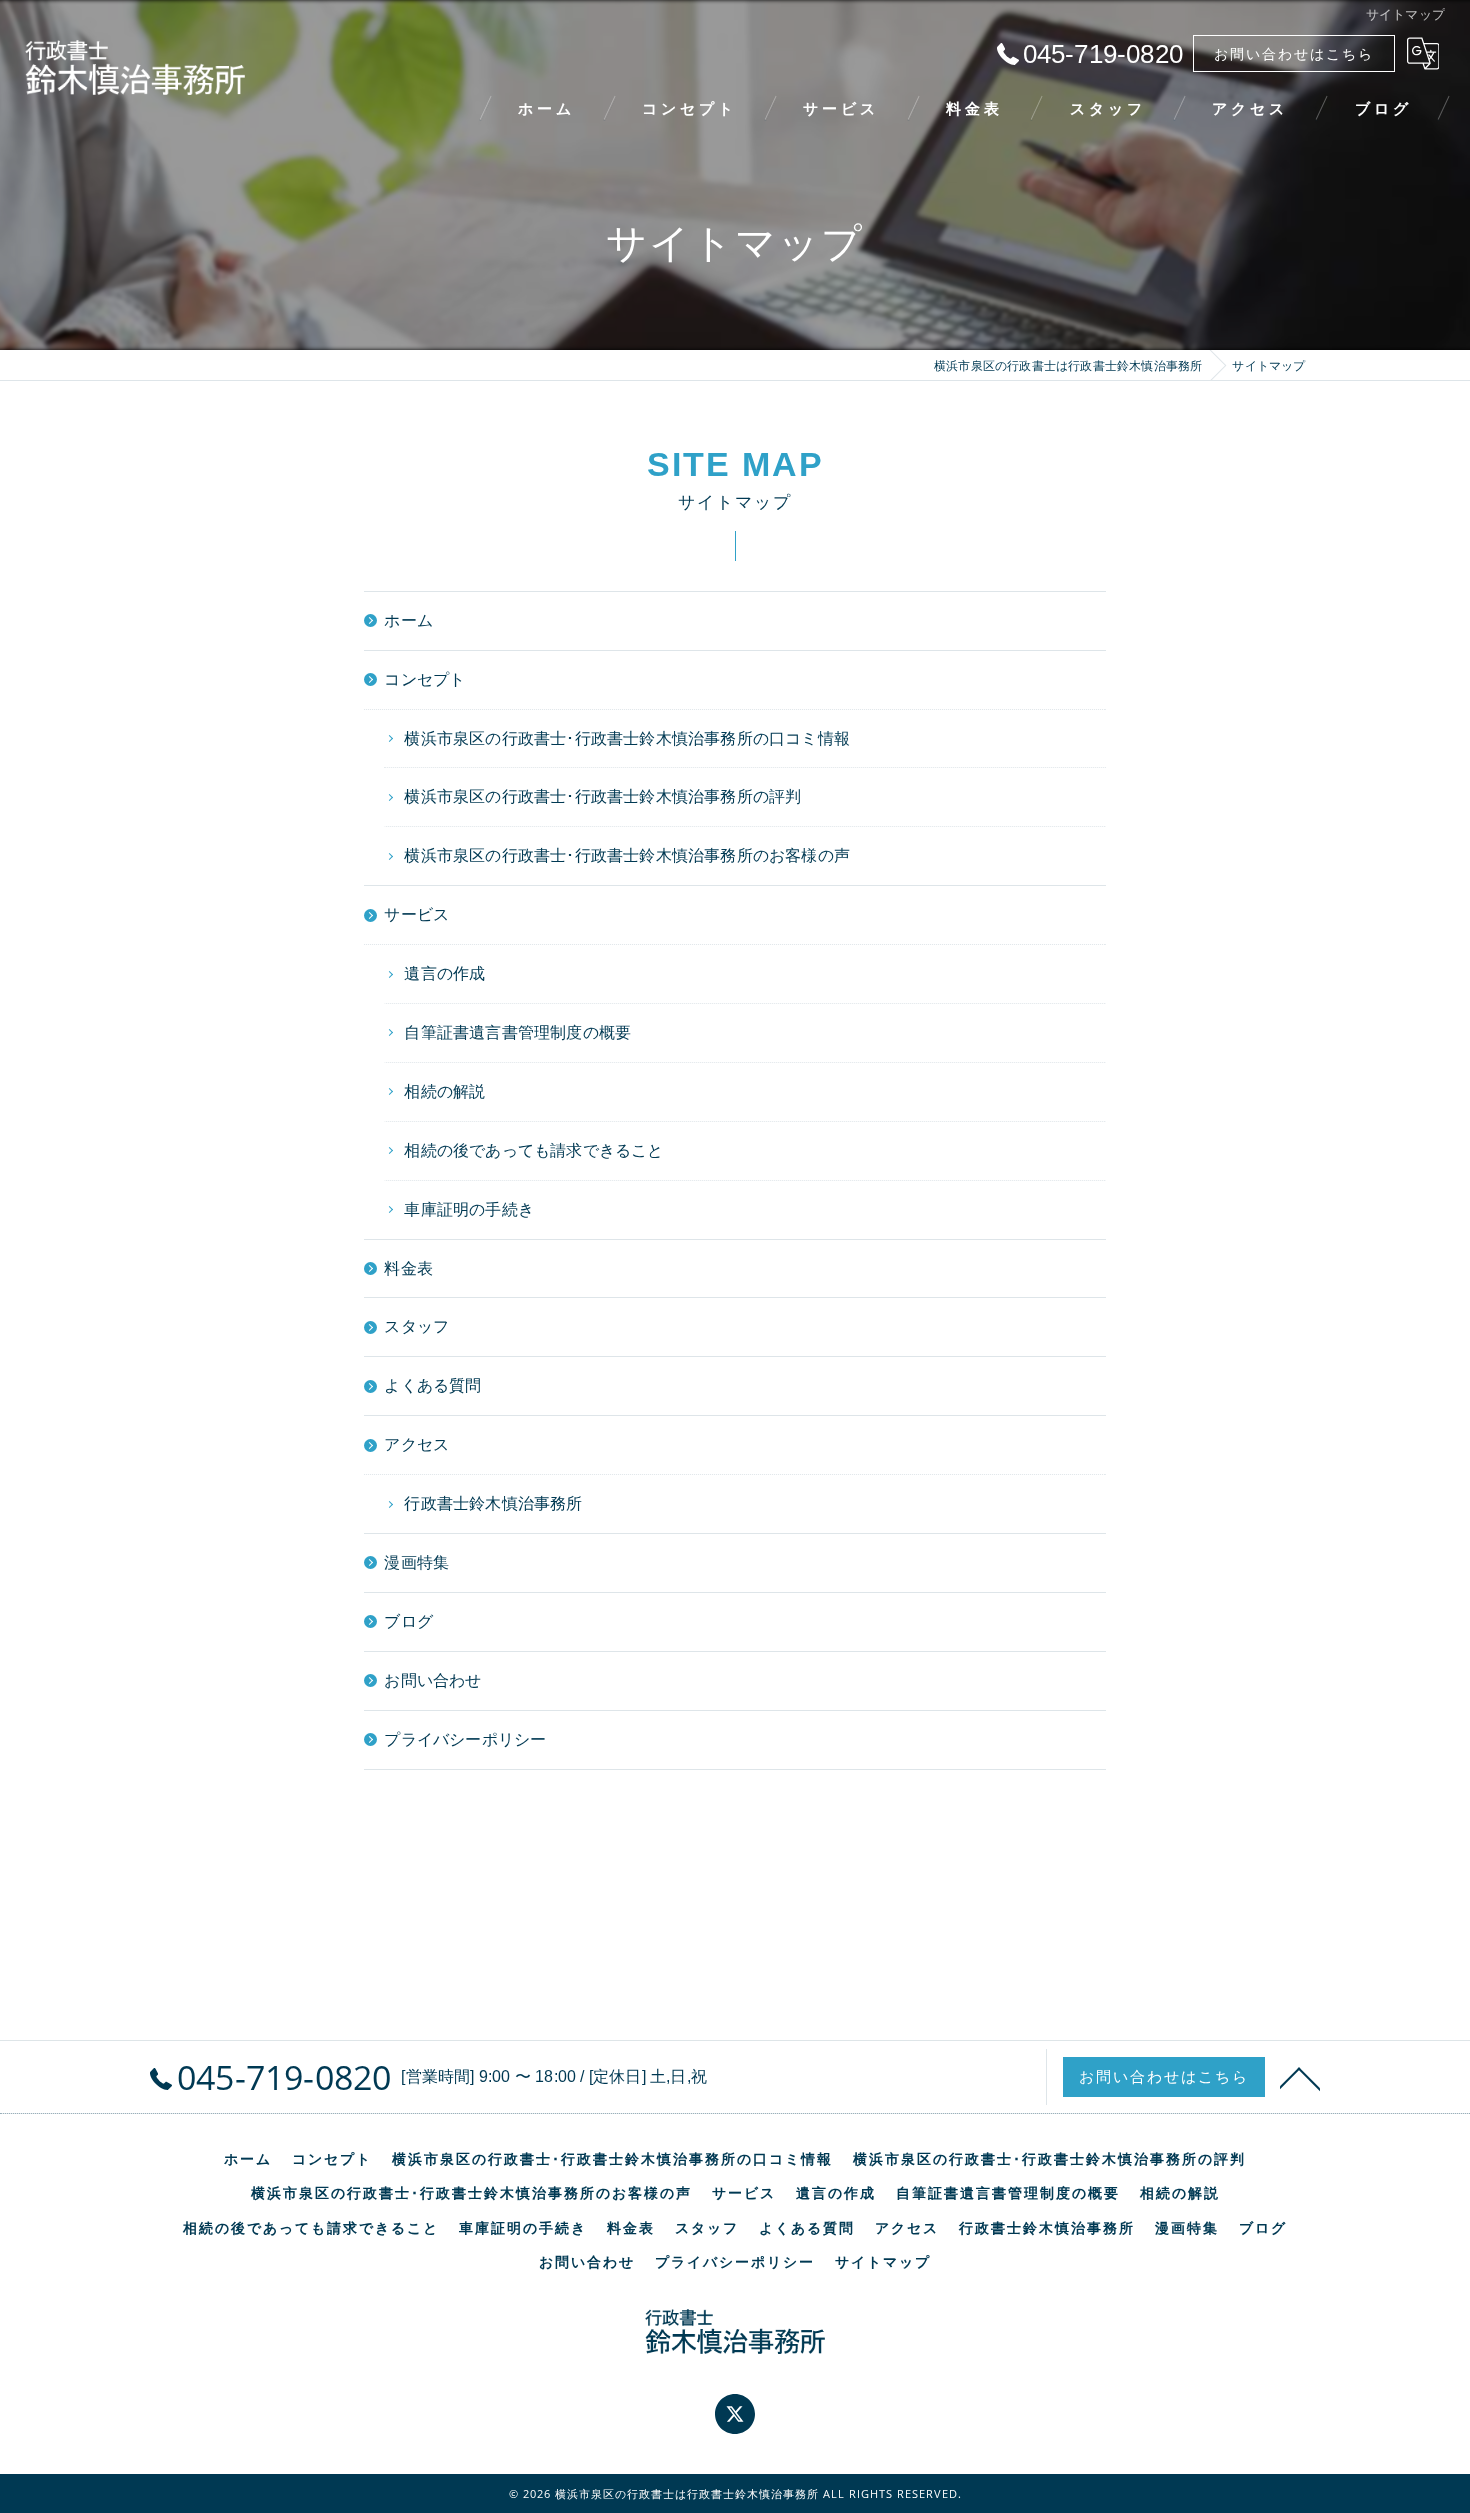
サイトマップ (883, 2262)
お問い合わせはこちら (1294, 53)
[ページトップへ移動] (1300, 2077)
